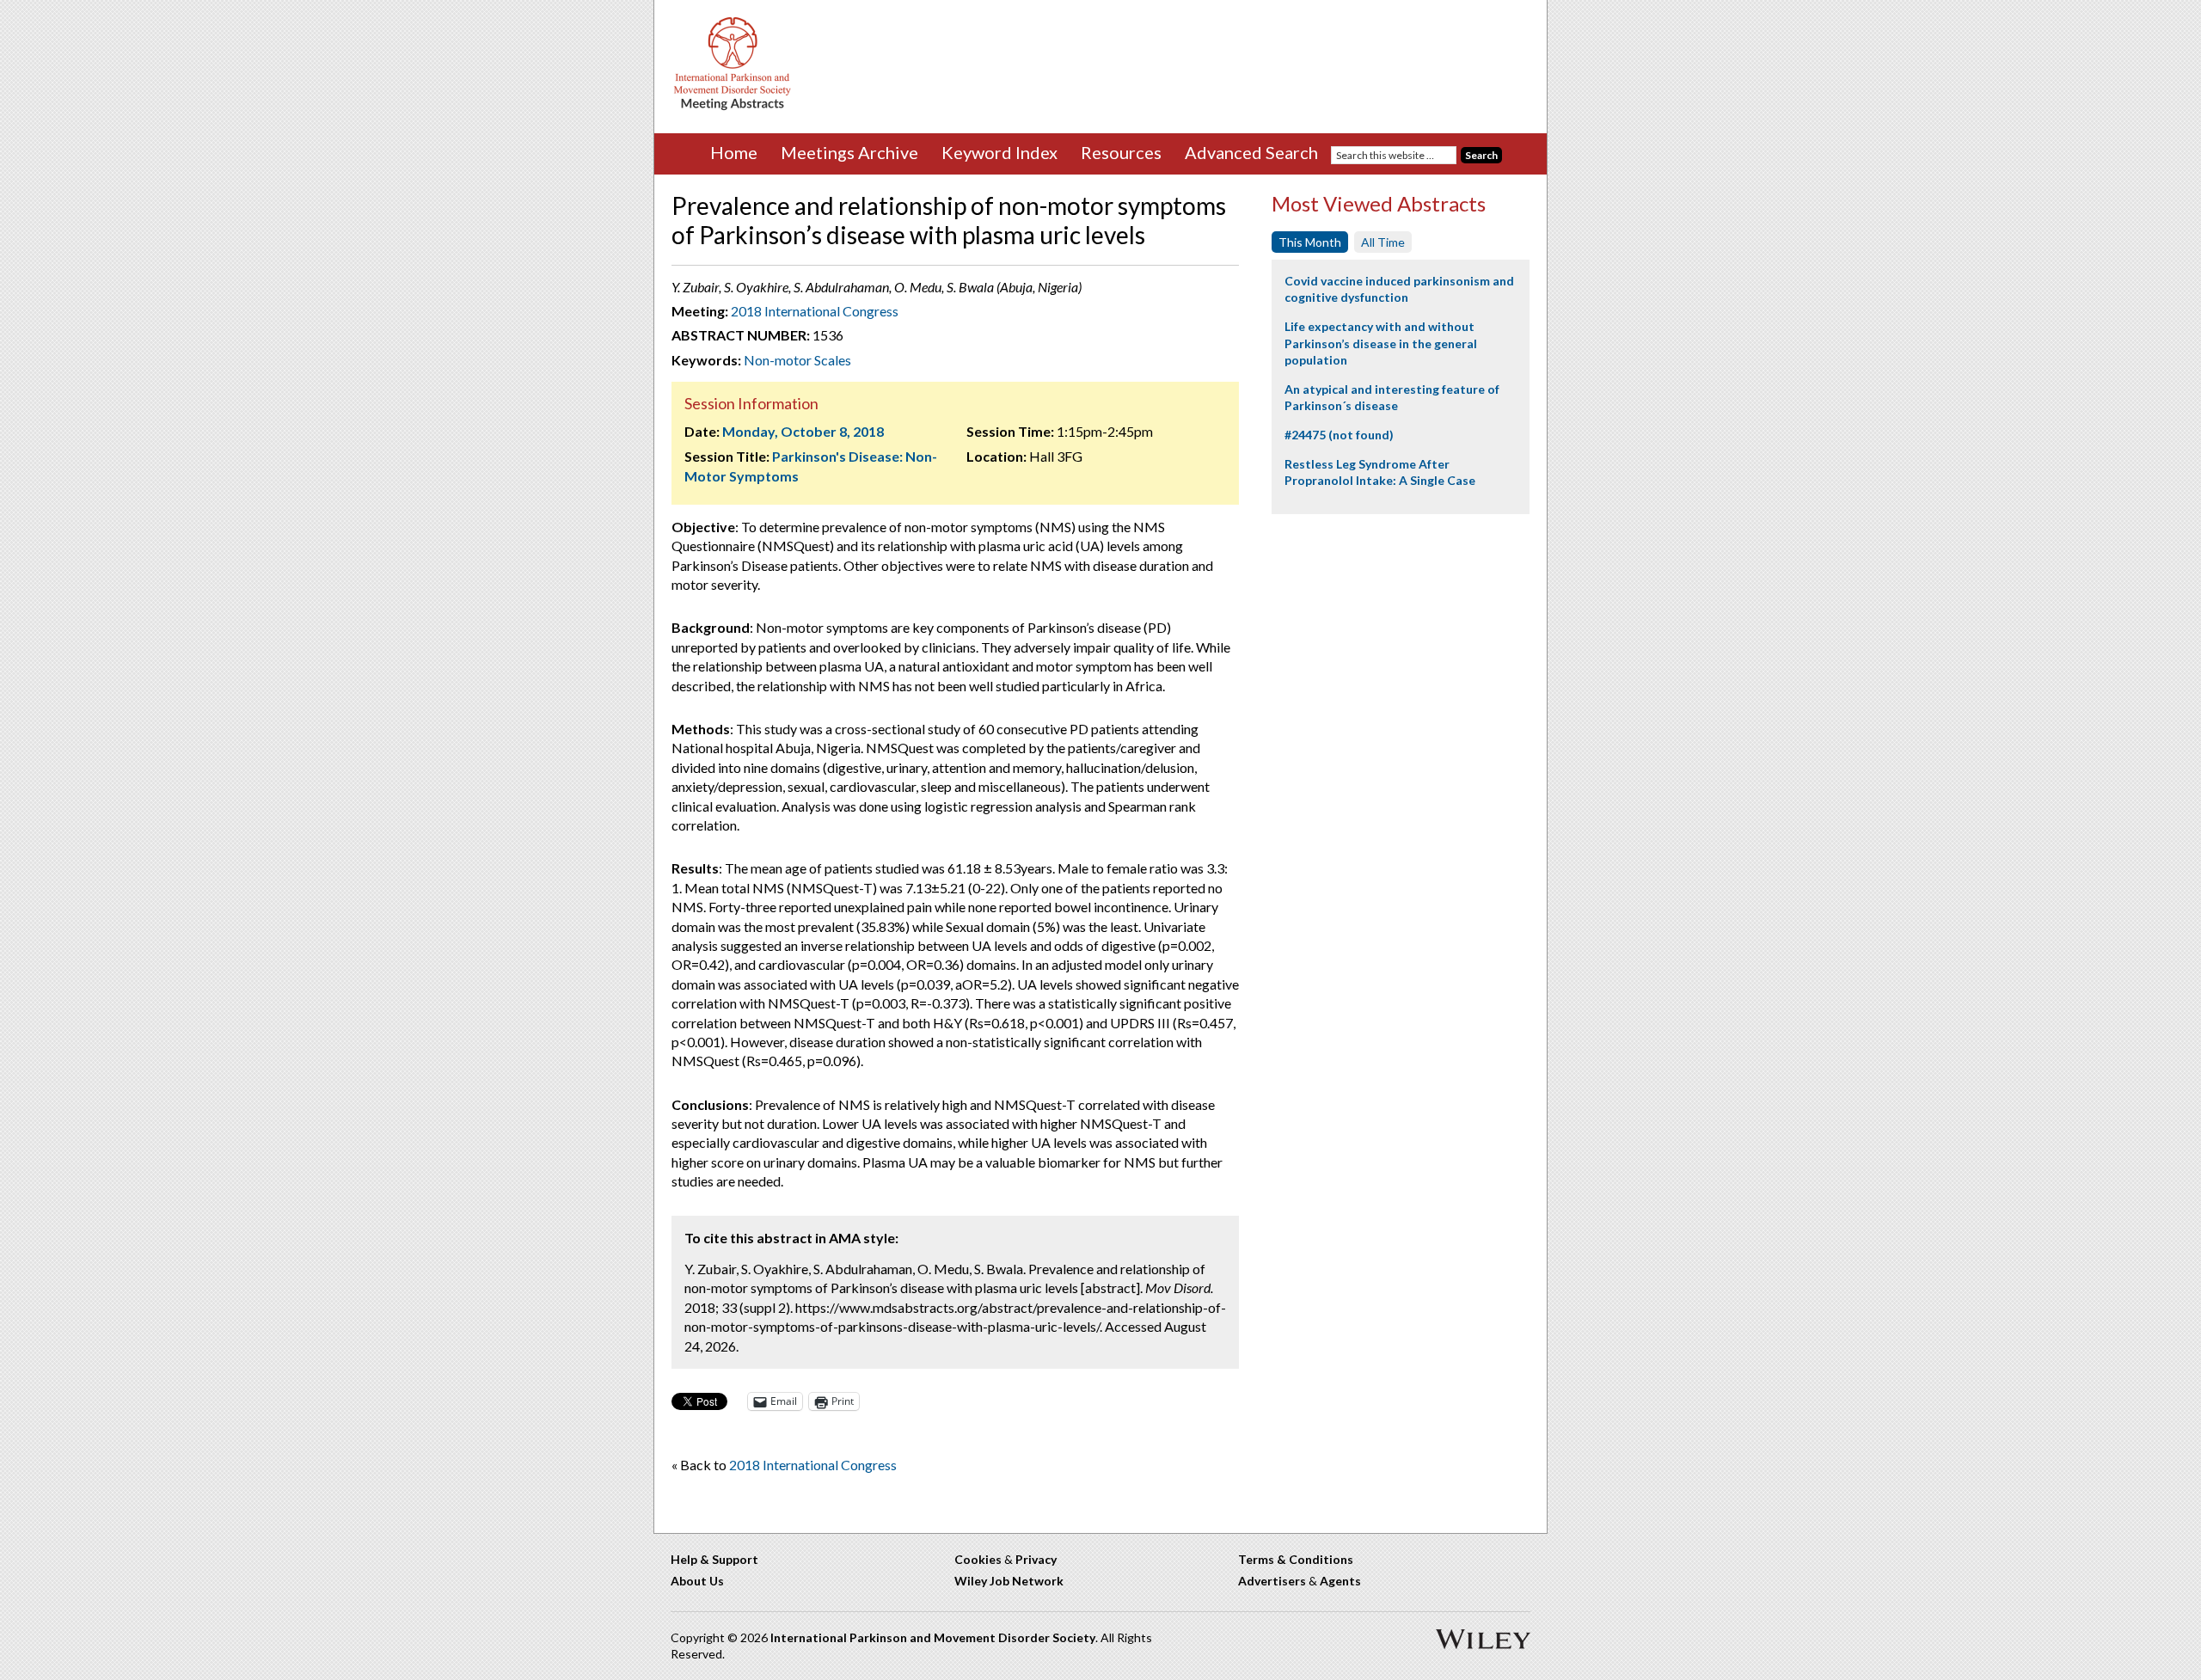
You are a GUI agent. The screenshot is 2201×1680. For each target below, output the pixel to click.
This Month (1310, 242)
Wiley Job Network (1009, 1581)
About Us (697, 1581)
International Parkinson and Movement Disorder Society (933, 1637)
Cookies (978, 1559)
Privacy (1036, 1559)
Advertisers (1272, 1581)
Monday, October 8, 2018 (803, 431)
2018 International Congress (815, 311)
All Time (1383, 242)
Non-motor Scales (797, 360)
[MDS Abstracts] (733, 106)
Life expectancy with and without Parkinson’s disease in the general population (1381, 343)
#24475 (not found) (1339, 435)
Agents (1340, 1581)
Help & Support (714, 1559)
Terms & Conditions (1296, 1559)
